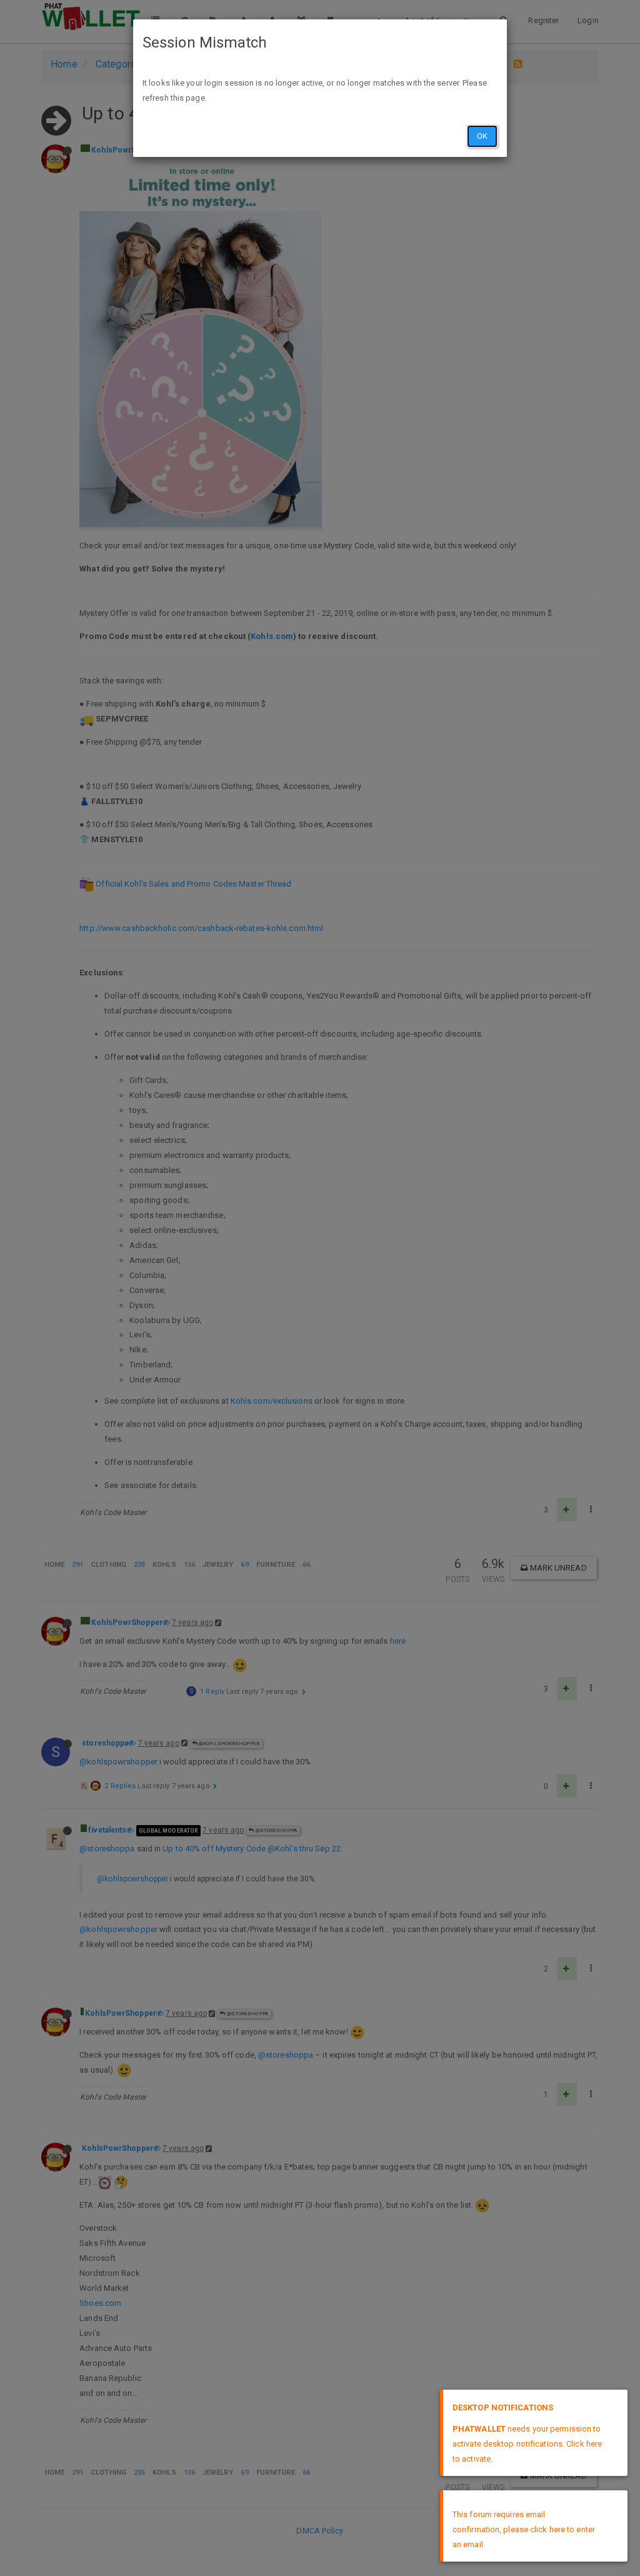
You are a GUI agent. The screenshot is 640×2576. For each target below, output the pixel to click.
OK (482, 136)
